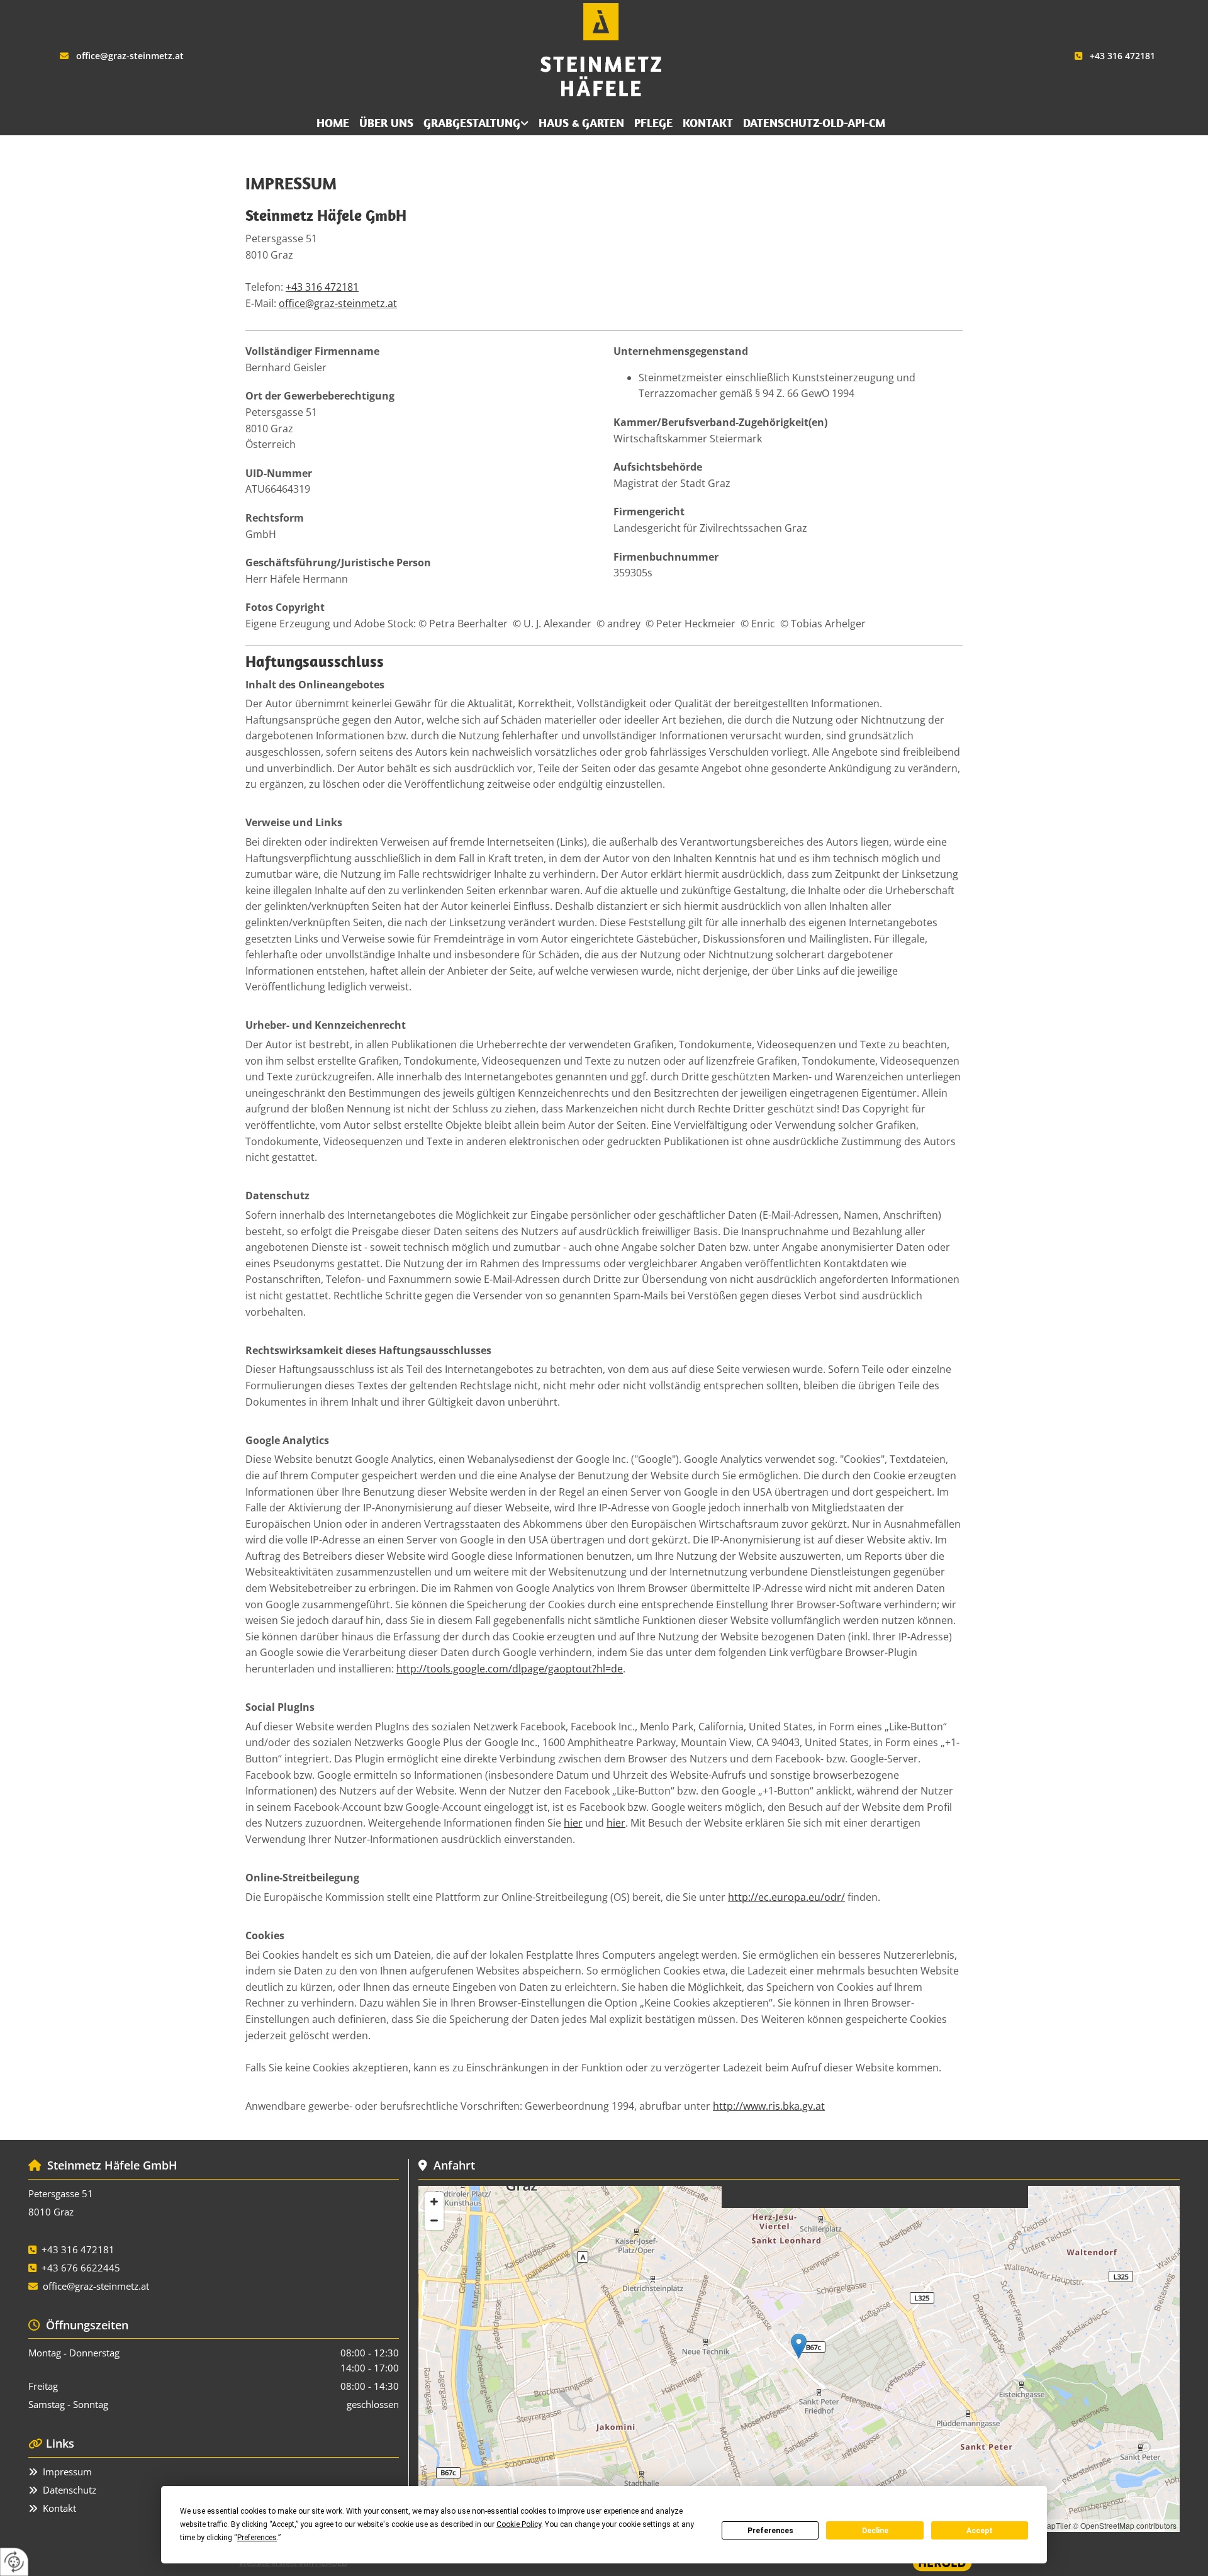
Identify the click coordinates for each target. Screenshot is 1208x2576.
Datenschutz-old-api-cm (814, 123)
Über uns (386, 123)
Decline (875, 2531)
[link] (476, 124)
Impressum (67, 2472)
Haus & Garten (581, 123)
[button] (799, 2346)
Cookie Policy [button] (519, 2524)
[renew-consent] (14, 2562)
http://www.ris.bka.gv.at (769, 2106)
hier (573, 1823)
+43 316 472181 (1122, 56)
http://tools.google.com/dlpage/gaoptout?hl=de (510, 1669)
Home (333, 123)
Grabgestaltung (472, 123)
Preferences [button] (257, 2538)
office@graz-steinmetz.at (130, 56)
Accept (980, 2531)
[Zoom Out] (434, 2220)
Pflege (653, 123)
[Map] (799, 2359)
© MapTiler (1052, 2525)
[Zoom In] (434, 2202)
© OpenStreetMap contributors (1125, 2525)
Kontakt (708, 123)
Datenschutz (70, 2490)
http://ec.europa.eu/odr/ (786, 1897)
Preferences (770, 2531)
